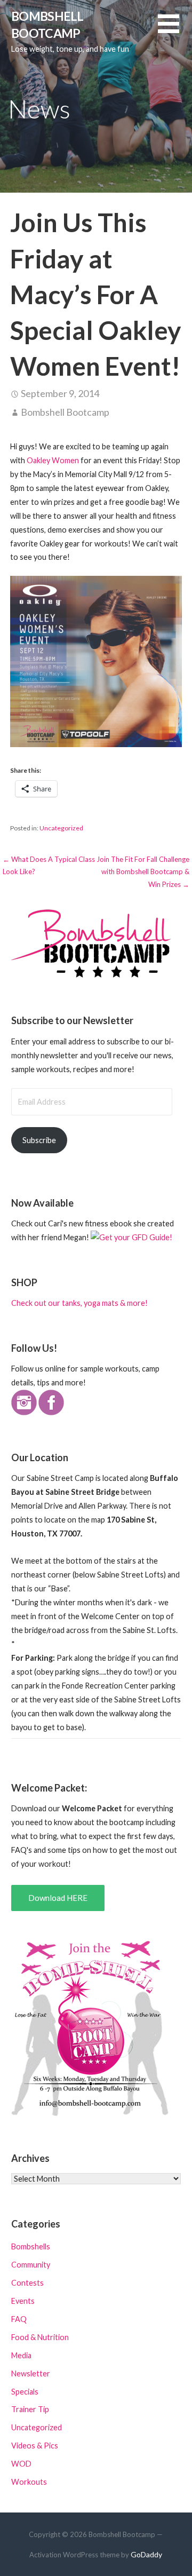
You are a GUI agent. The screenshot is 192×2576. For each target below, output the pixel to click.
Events (23, 2301)
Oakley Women (54, 460)
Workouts (29, 2482)
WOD (21, 2464)
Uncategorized (61, 828)
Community (31, 2265)
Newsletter (31, 2373)
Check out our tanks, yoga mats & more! (79, 1303)
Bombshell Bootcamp (65, 412)
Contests (27, 2283)
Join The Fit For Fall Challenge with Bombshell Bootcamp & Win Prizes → (143, 872)
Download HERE (58, 1898)
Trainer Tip (30, 2409)
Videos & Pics (35, 2446)
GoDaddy (146, 2554)
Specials (25, 2392)
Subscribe (39, 1140)
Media (21, 2355)
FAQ (19, 2319)
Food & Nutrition (40, 2337)
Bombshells (31, 2246)
